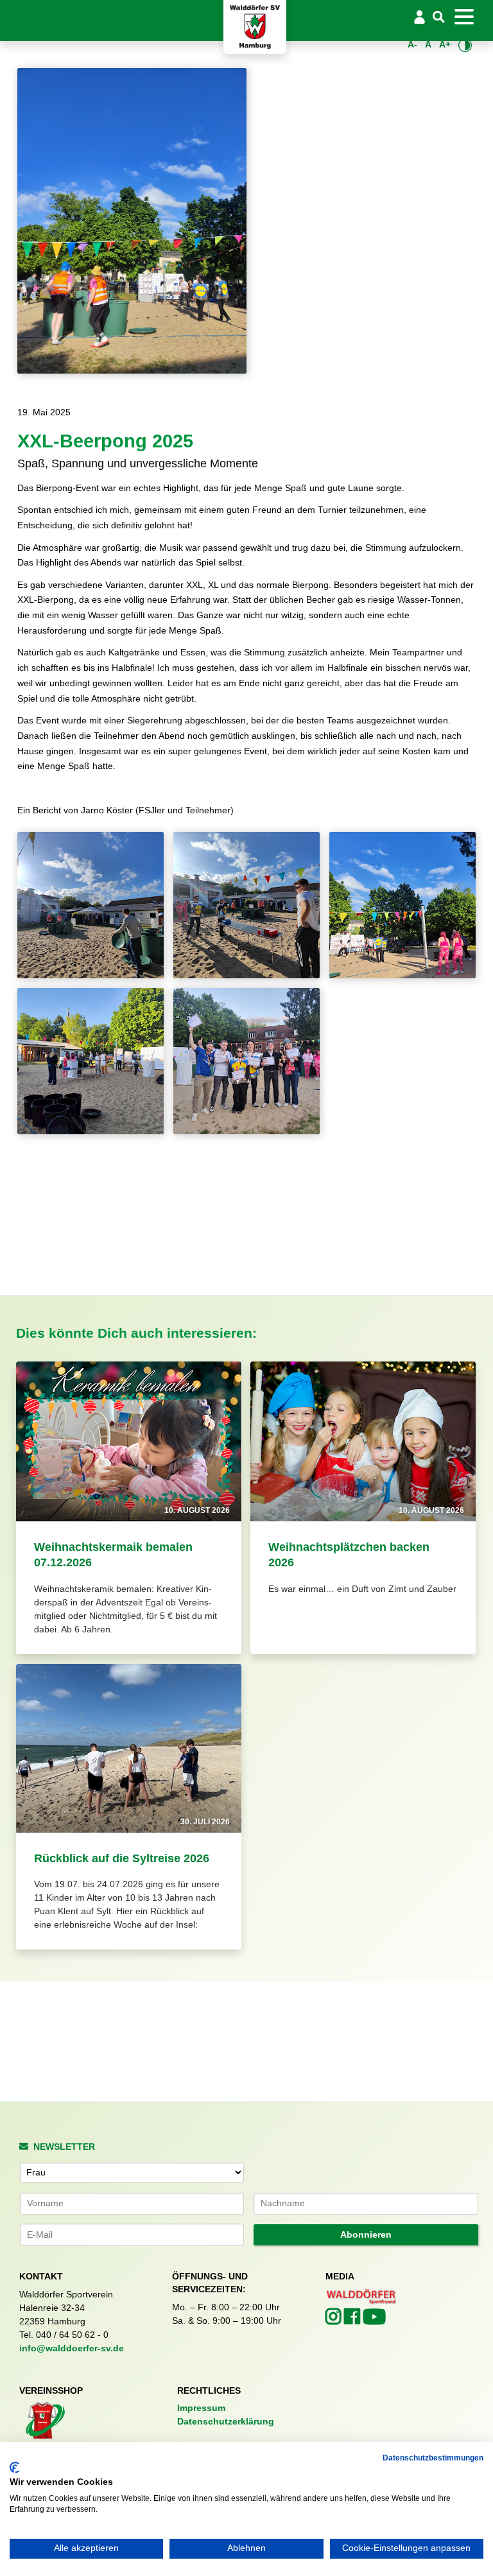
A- (412, 44)
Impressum (201, 2408)
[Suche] (439, 18)
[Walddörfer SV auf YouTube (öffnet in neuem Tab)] (374, 2321)
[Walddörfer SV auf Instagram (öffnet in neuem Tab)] (335, 2320)
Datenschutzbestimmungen (433, 2458)
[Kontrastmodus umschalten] (465, 45)
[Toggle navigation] (464, 17)
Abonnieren (366, 2235)
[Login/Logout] (419, 17)
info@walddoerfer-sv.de (72, 2348)
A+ (445, 44)
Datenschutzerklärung (226, 2421)
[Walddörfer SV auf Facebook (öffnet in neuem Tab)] (353, 2320)
